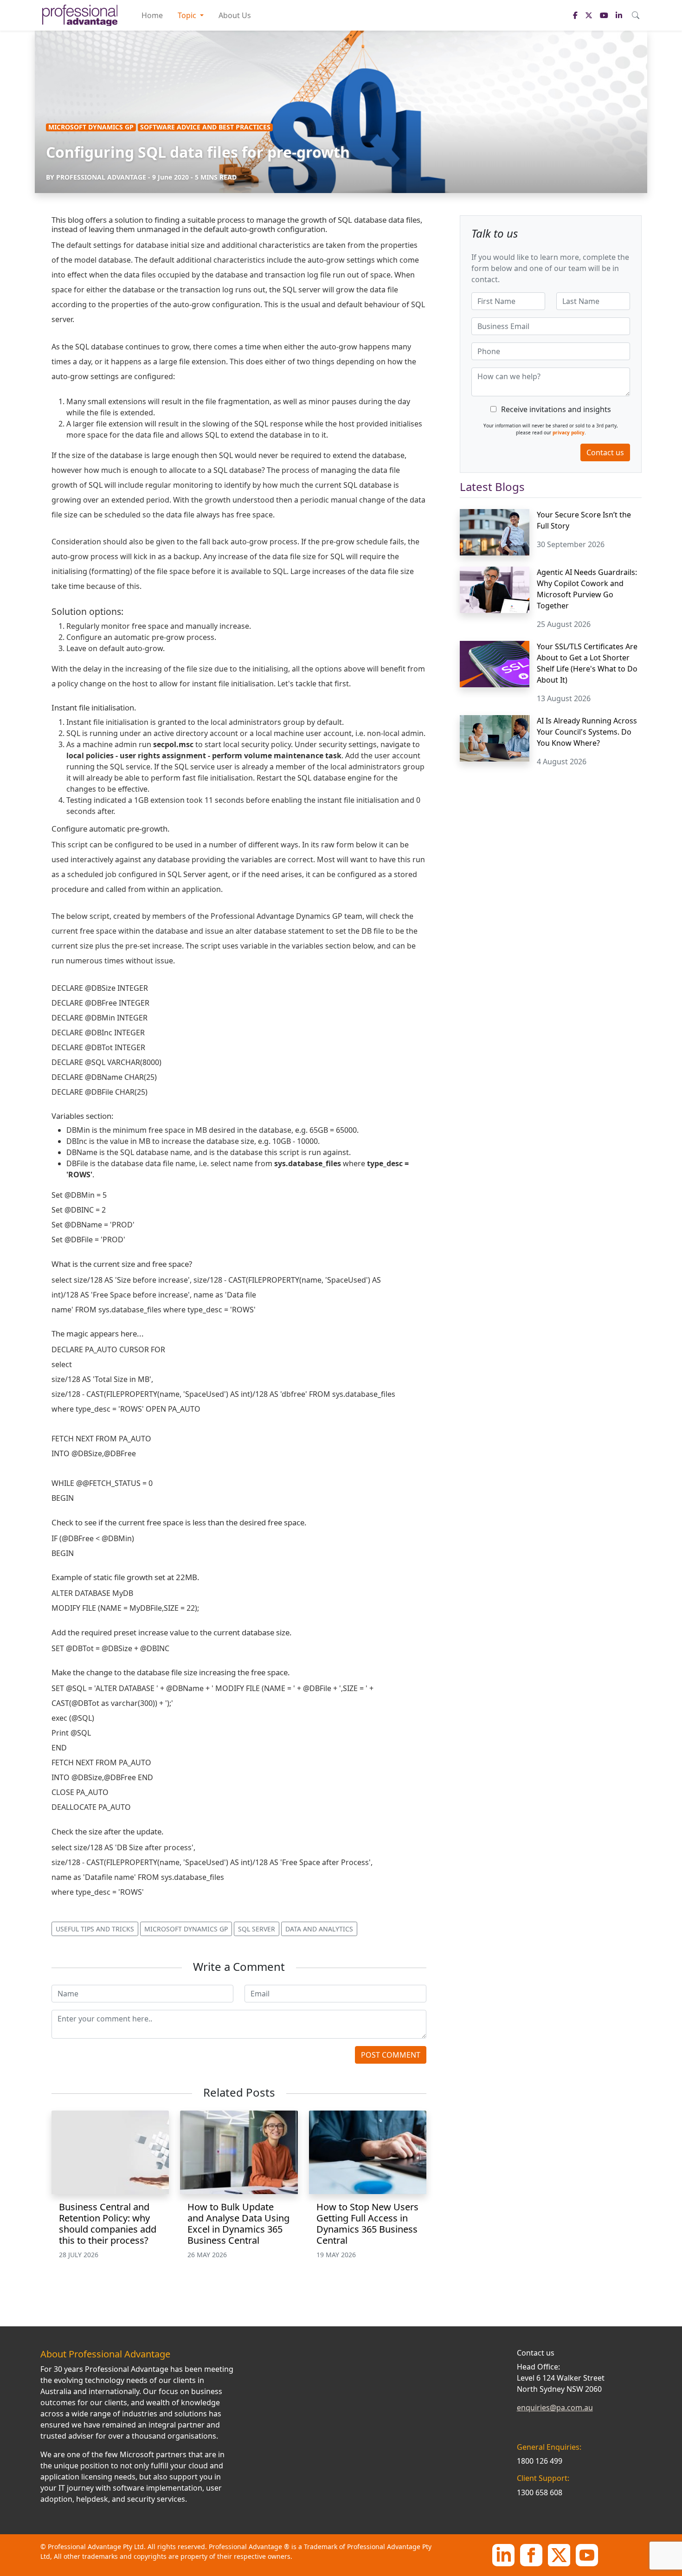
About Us (235, 15)
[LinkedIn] (503, 2554)
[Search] (636, 15)
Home (152, 15)
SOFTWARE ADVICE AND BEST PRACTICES (205, 127)
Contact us (605, 452)
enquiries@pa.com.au (555, 2408)
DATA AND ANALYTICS (319, 1929)
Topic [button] (188, 15)
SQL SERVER (257, 1929)
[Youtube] (587, 2554)
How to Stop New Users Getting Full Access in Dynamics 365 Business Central (367, 2224)
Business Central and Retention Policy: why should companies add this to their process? (108, 2224)
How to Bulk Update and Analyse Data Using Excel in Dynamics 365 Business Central (238, 2224)
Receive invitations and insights (556, 409)
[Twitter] (559, 2554)
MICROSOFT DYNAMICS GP (91, 127)
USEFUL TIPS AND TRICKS (95, 1929)
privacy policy (569, 433)
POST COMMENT (391, 2055)
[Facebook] (531, 2554)
